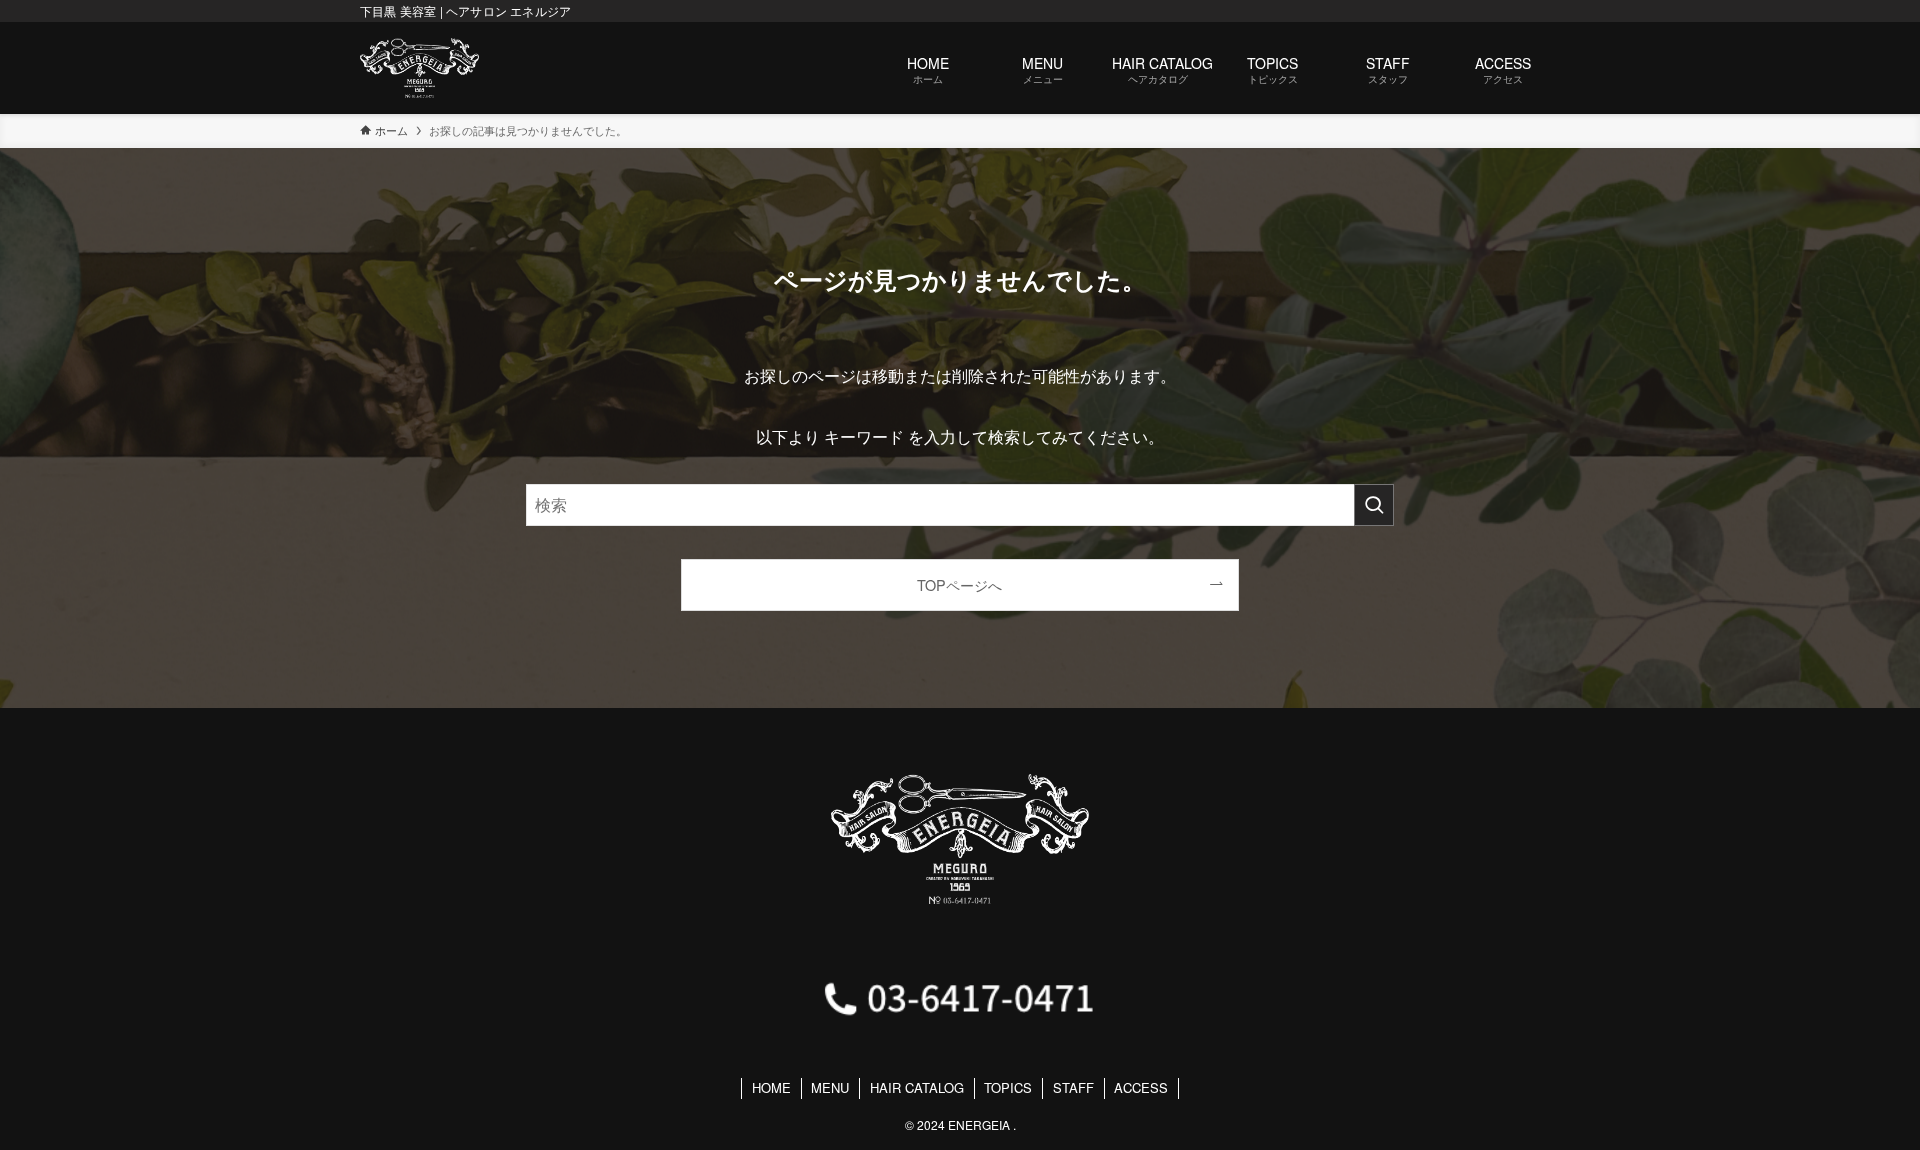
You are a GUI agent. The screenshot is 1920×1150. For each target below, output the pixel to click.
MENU (830, 1087)
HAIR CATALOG (917, 1087)
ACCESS (1141, 1087)
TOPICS (1008, 1087)
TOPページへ (959, 584)
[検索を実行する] (1374, 505)
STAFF (1073, 1087)
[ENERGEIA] (419, 68)
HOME (771, 1087)
